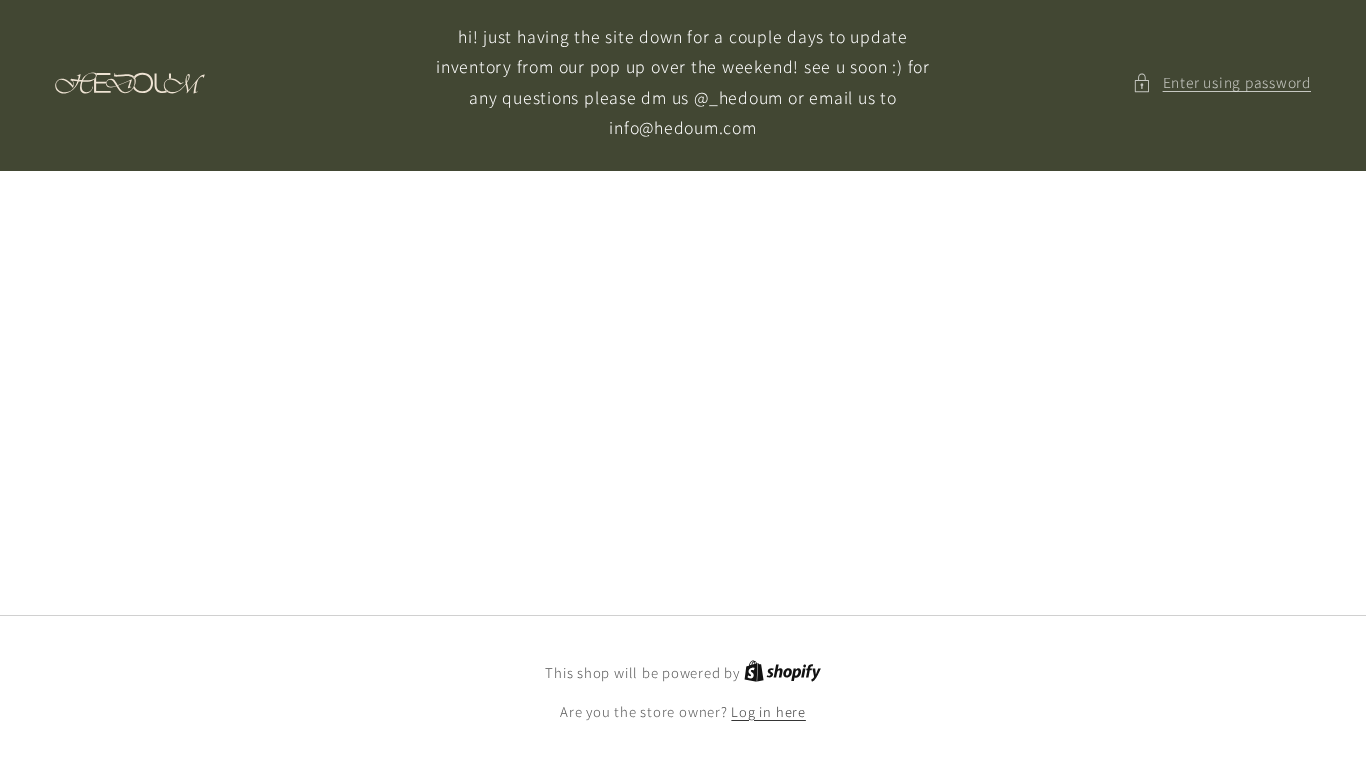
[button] (1221, 82)
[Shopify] (782, 672)
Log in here (768, 711)
